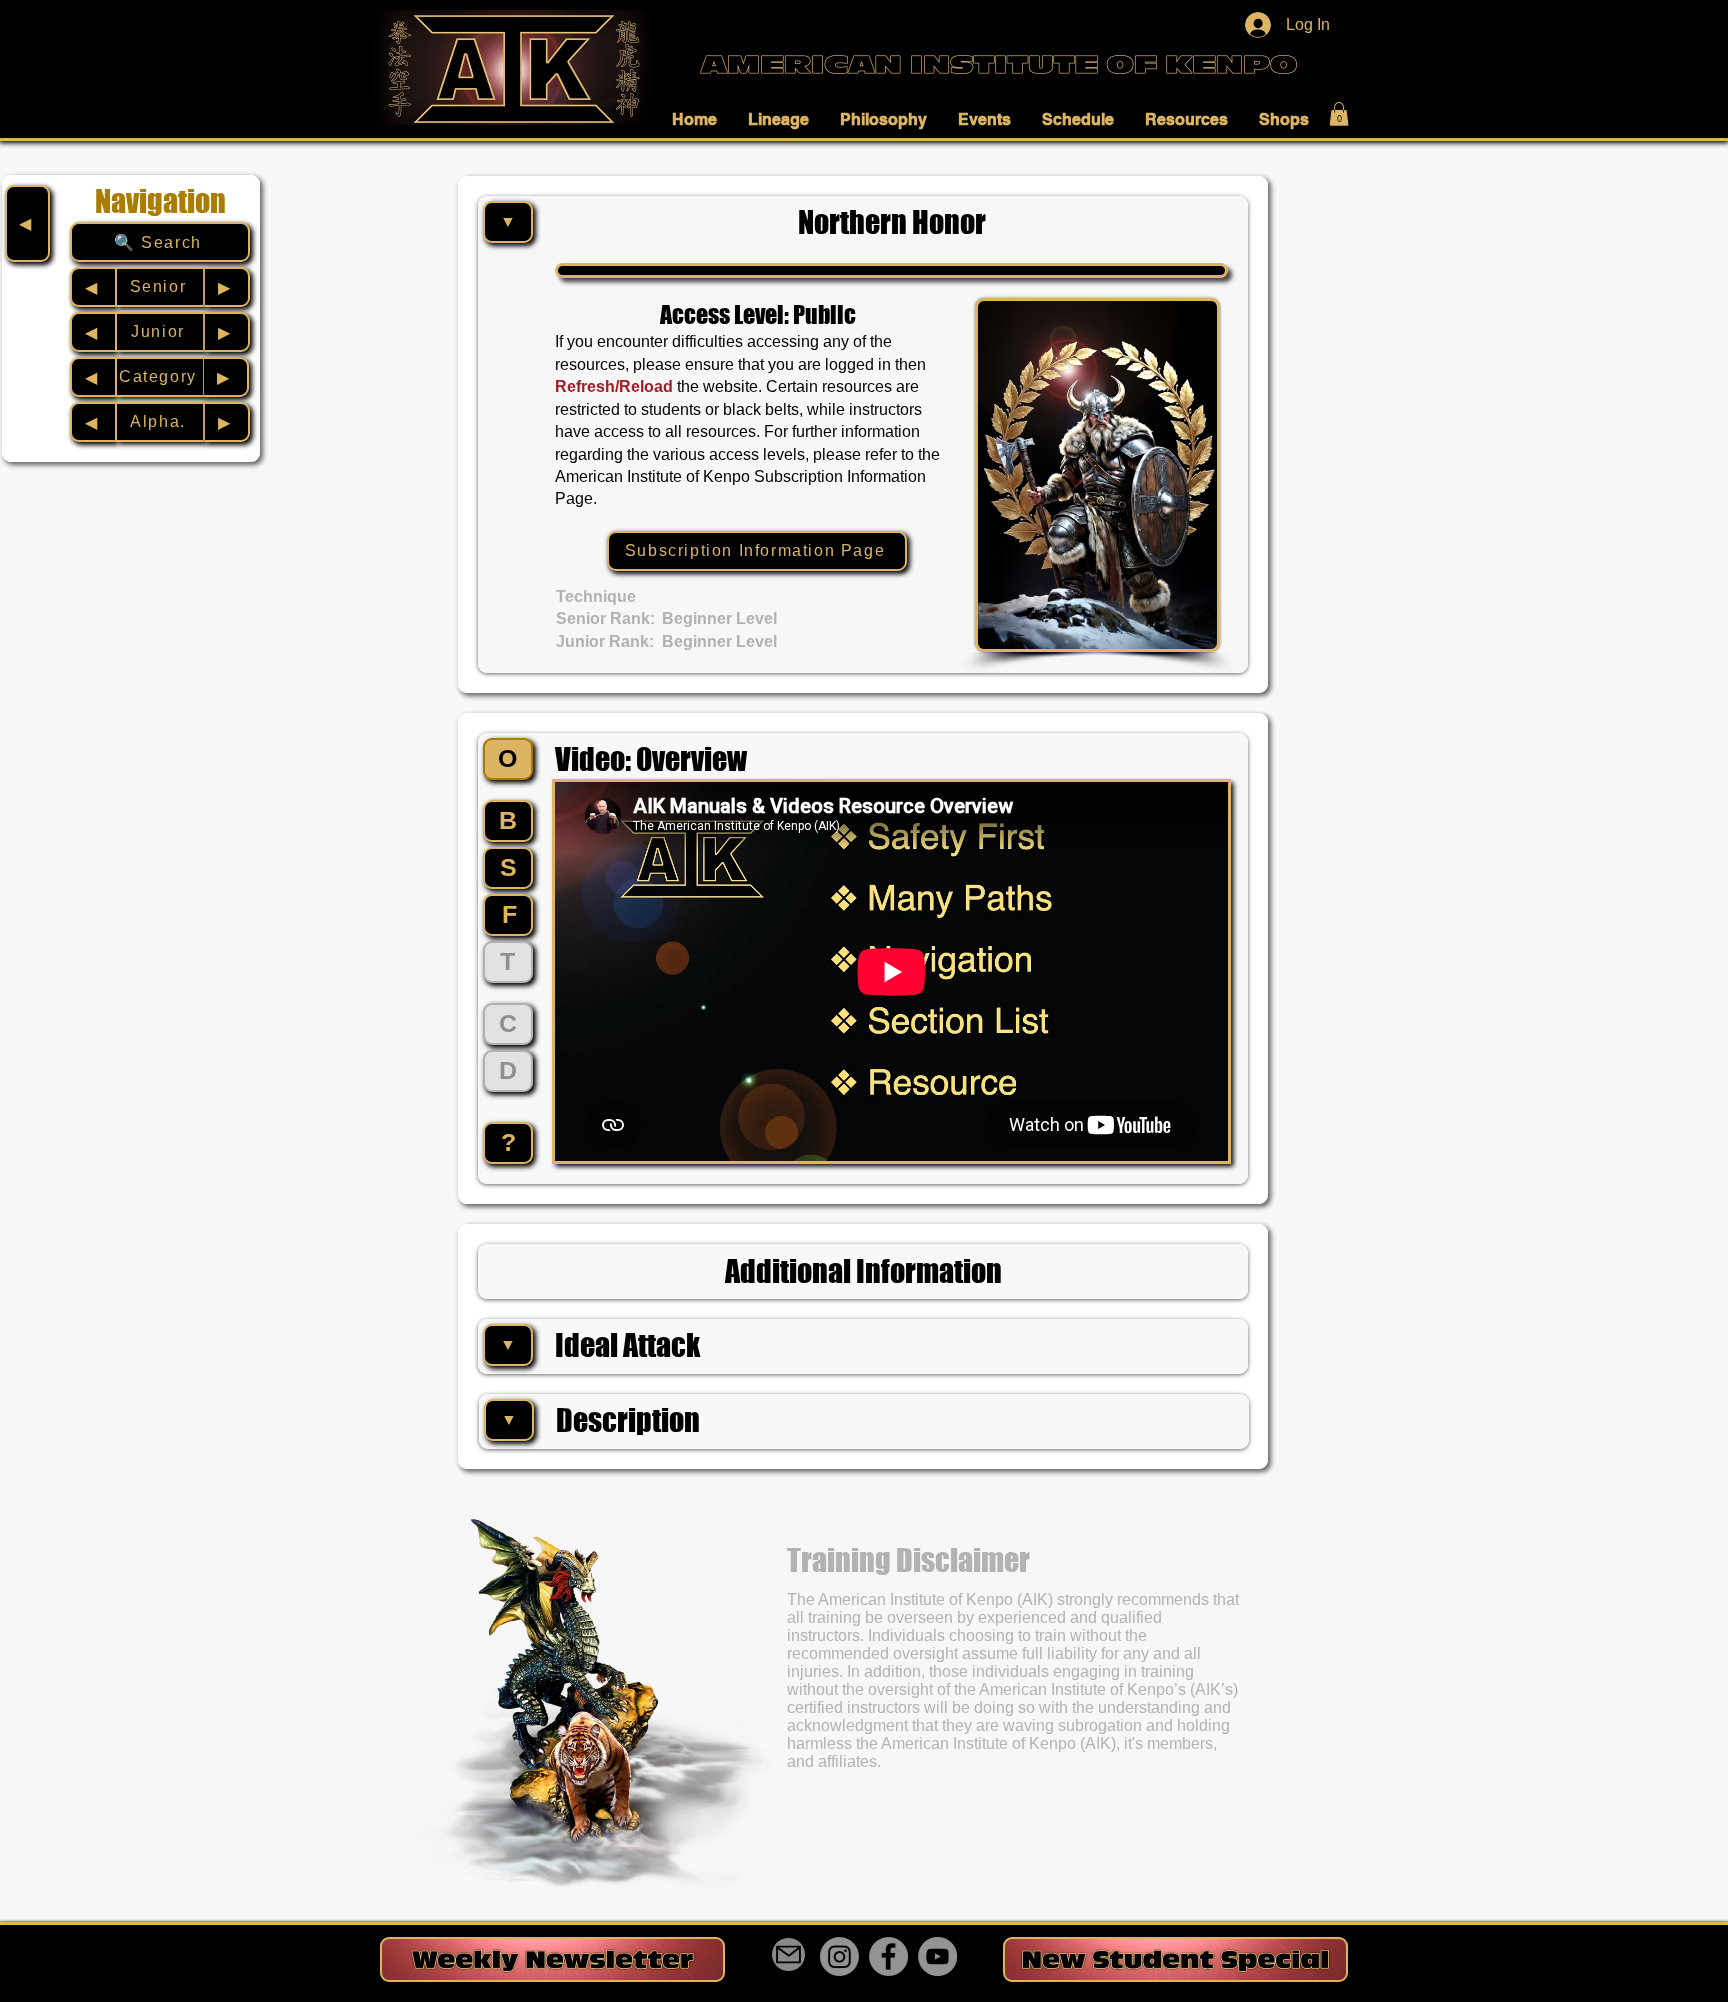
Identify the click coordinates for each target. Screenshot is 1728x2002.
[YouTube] (937, 1956)
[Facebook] (888, 1956)
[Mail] (788, 1954)
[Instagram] (839, 1956)
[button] (700, 119)
